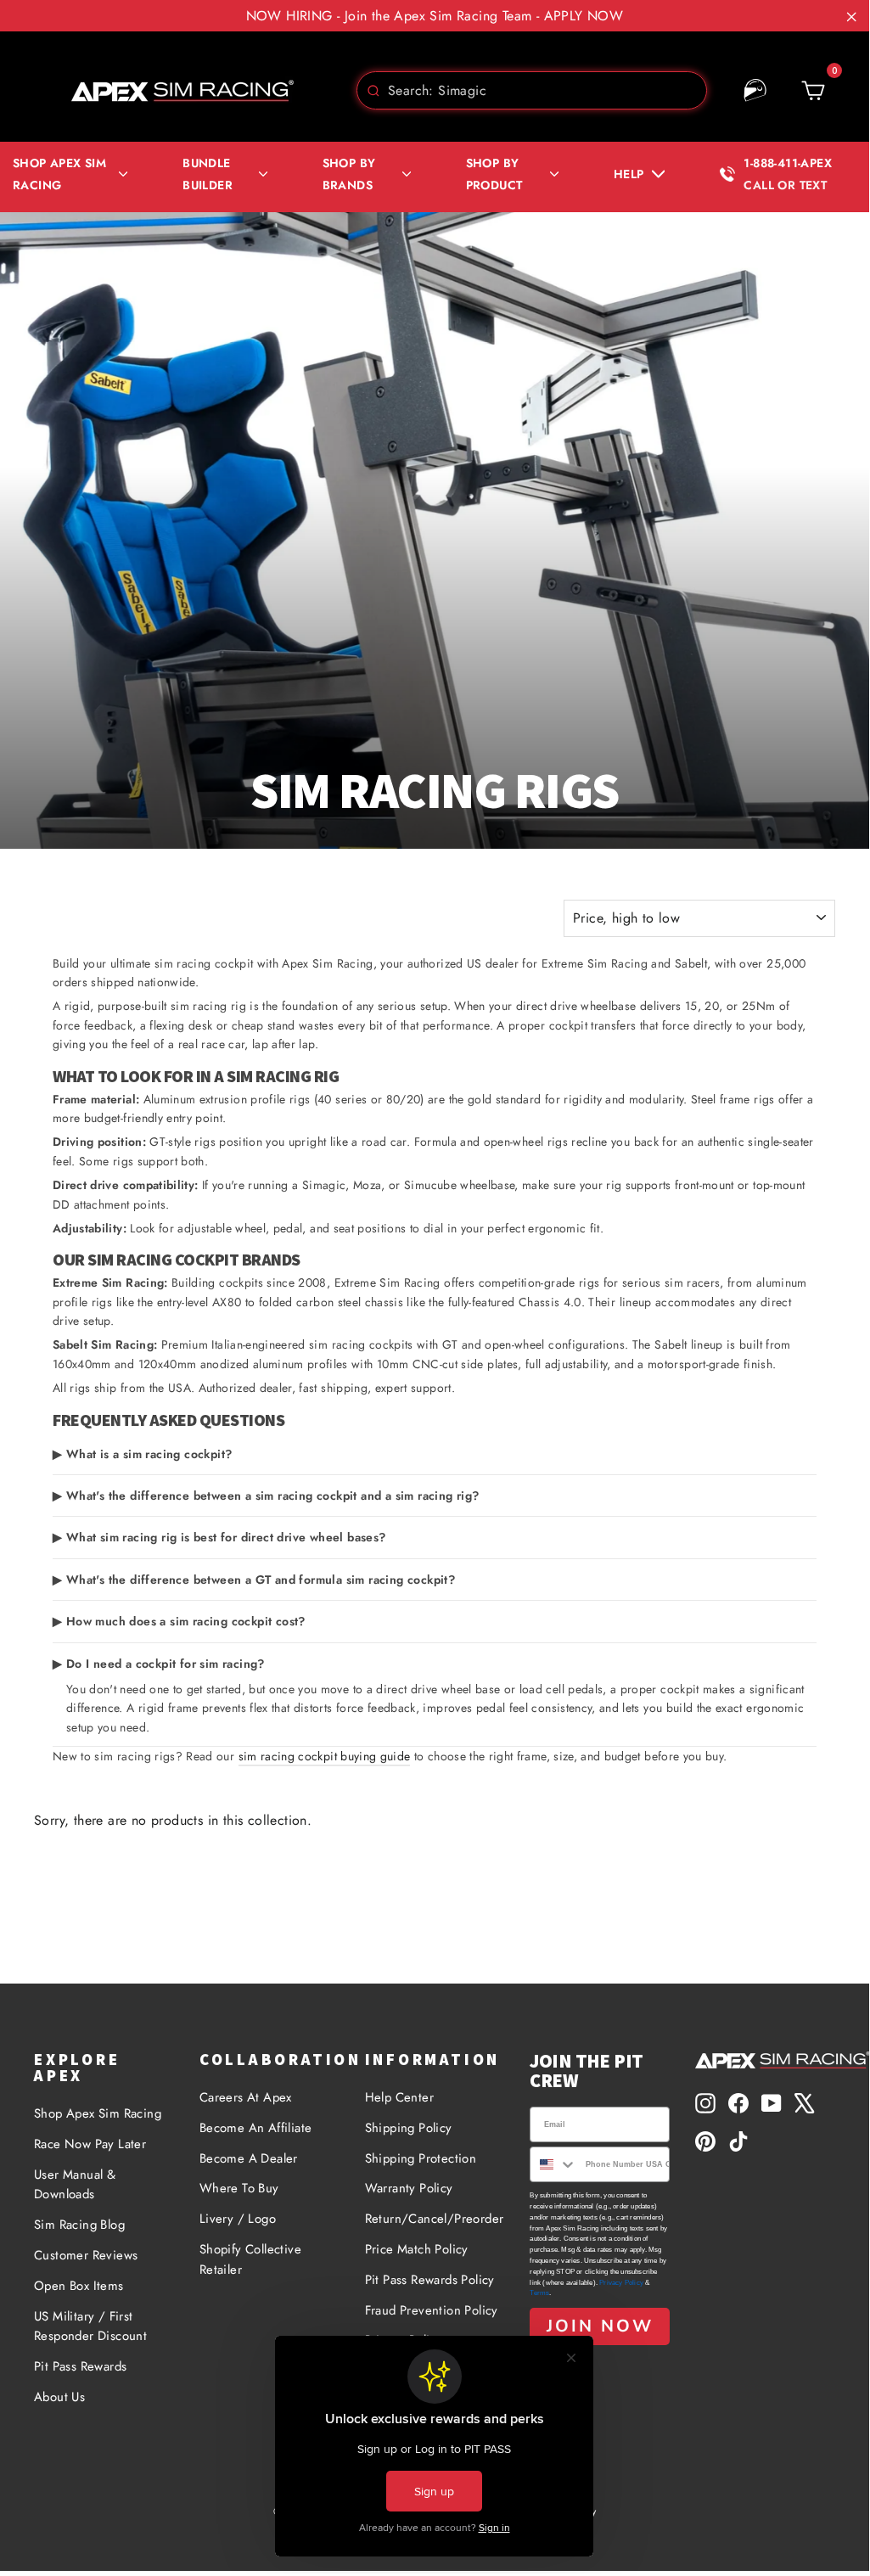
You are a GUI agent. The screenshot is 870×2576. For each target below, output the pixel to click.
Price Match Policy (417, 2249)
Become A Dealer (249, 2158)
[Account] (755, 91)
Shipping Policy (409, 2128)
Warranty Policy (409, 2188)
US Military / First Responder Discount (90, 2326)
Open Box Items (79, 2286)
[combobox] (532, 90)
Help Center (399, 2097)
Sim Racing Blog (79, 2225)
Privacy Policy (621, 2283)
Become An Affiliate (256, 2128)
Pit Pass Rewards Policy (430, 2280)
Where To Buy (239, 2188)
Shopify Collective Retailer (250, 2259)
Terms (539, 2293)
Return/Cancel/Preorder (435, 2219)
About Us (59, 2397)
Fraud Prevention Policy (432, 2310)
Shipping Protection (421, 2158)
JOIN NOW (600, 2326)
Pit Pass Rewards (80, 2366)
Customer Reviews (86, 2255)
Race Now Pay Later (90, 2144)
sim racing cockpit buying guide (325, 1756)
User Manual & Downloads (75, 2185)
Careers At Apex (246, 2097)
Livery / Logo (238, 2219)
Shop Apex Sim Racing (98, 2113)
